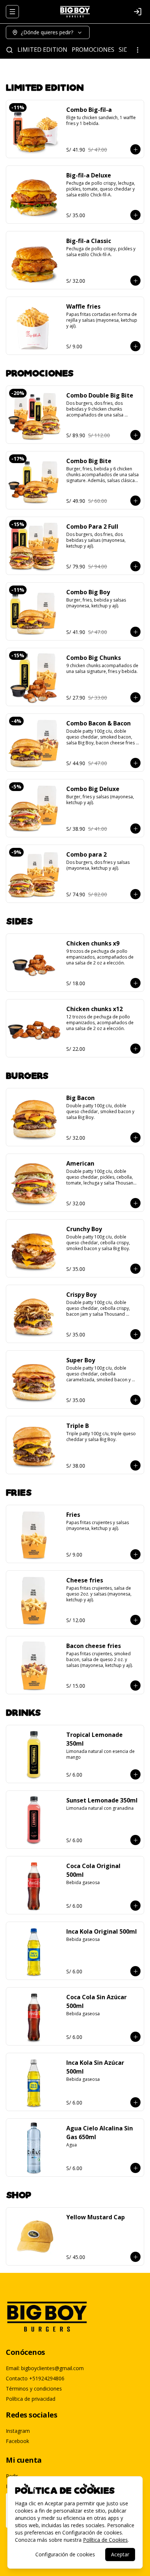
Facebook (17, 2441)
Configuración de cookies (65, 2554)
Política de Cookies (105, 2540)
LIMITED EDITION (42, 50)
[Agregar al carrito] (135, 149)
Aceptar (120, 2554)
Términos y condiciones (34, 2389)
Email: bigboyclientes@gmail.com (45, 2368)
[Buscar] (9, 50)
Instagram (18, 2431)
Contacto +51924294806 (35, 2378)
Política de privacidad (31, 2399)
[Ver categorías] (138, 50)
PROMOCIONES (93, 50)
